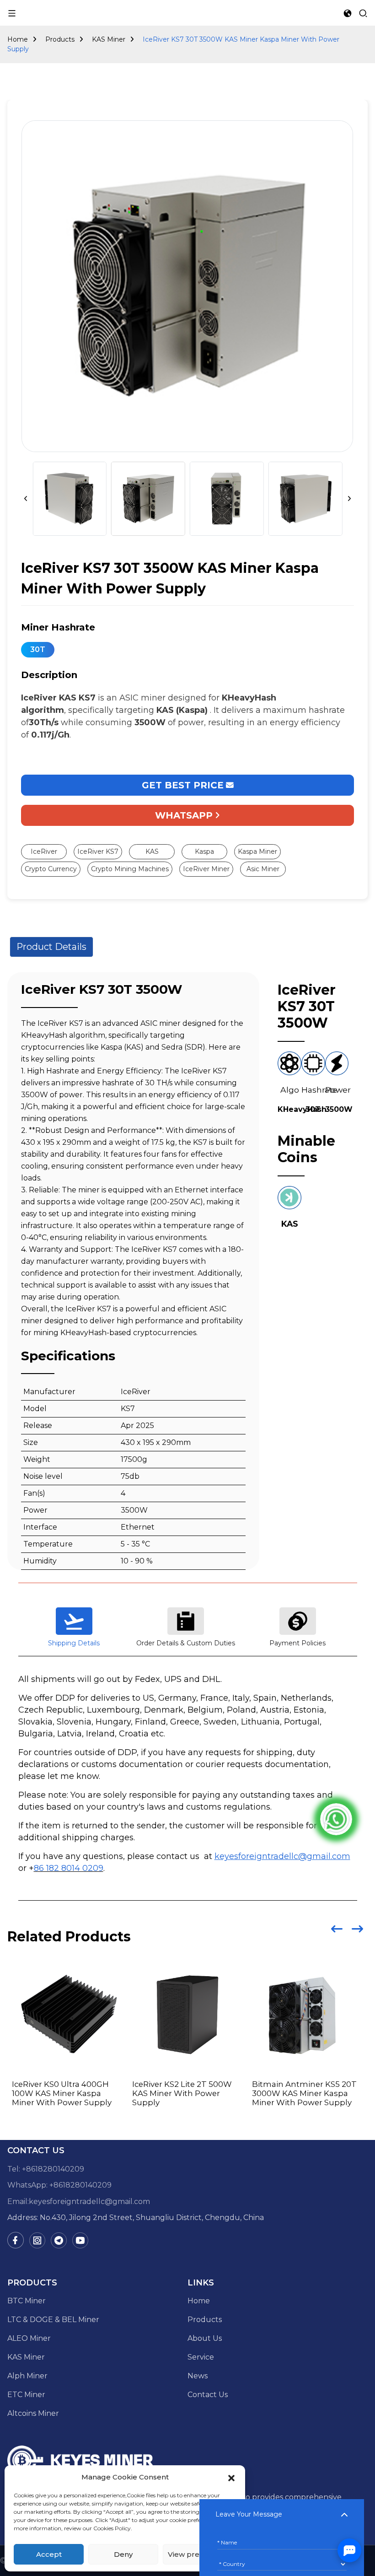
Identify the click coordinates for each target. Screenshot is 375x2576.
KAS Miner (109, 39)
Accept (49, 2554)
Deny (123, 2554)
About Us (205, 2338)
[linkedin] (37, 2240)
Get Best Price (183, 785)
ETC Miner (26, 2395)
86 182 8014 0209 (69, 1868)
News (198, 2376)
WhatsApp (184, 815)
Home (18, 39)
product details (51, 947)
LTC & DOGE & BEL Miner (53, 2320)
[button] (231, 2477)
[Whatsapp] (336, 1819)
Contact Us (208, 2395)
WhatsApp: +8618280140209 (59, 2185)
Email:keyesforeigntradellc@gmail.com (79, 2201)
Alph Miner (27, 2376)
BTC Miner (27, 2301)
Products (60, 39)
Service (201, 2357)
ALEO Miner (29, 2338)
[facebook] (16, 2240)
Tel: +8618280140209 (46, 2169)
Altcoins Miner (33, 2413)
